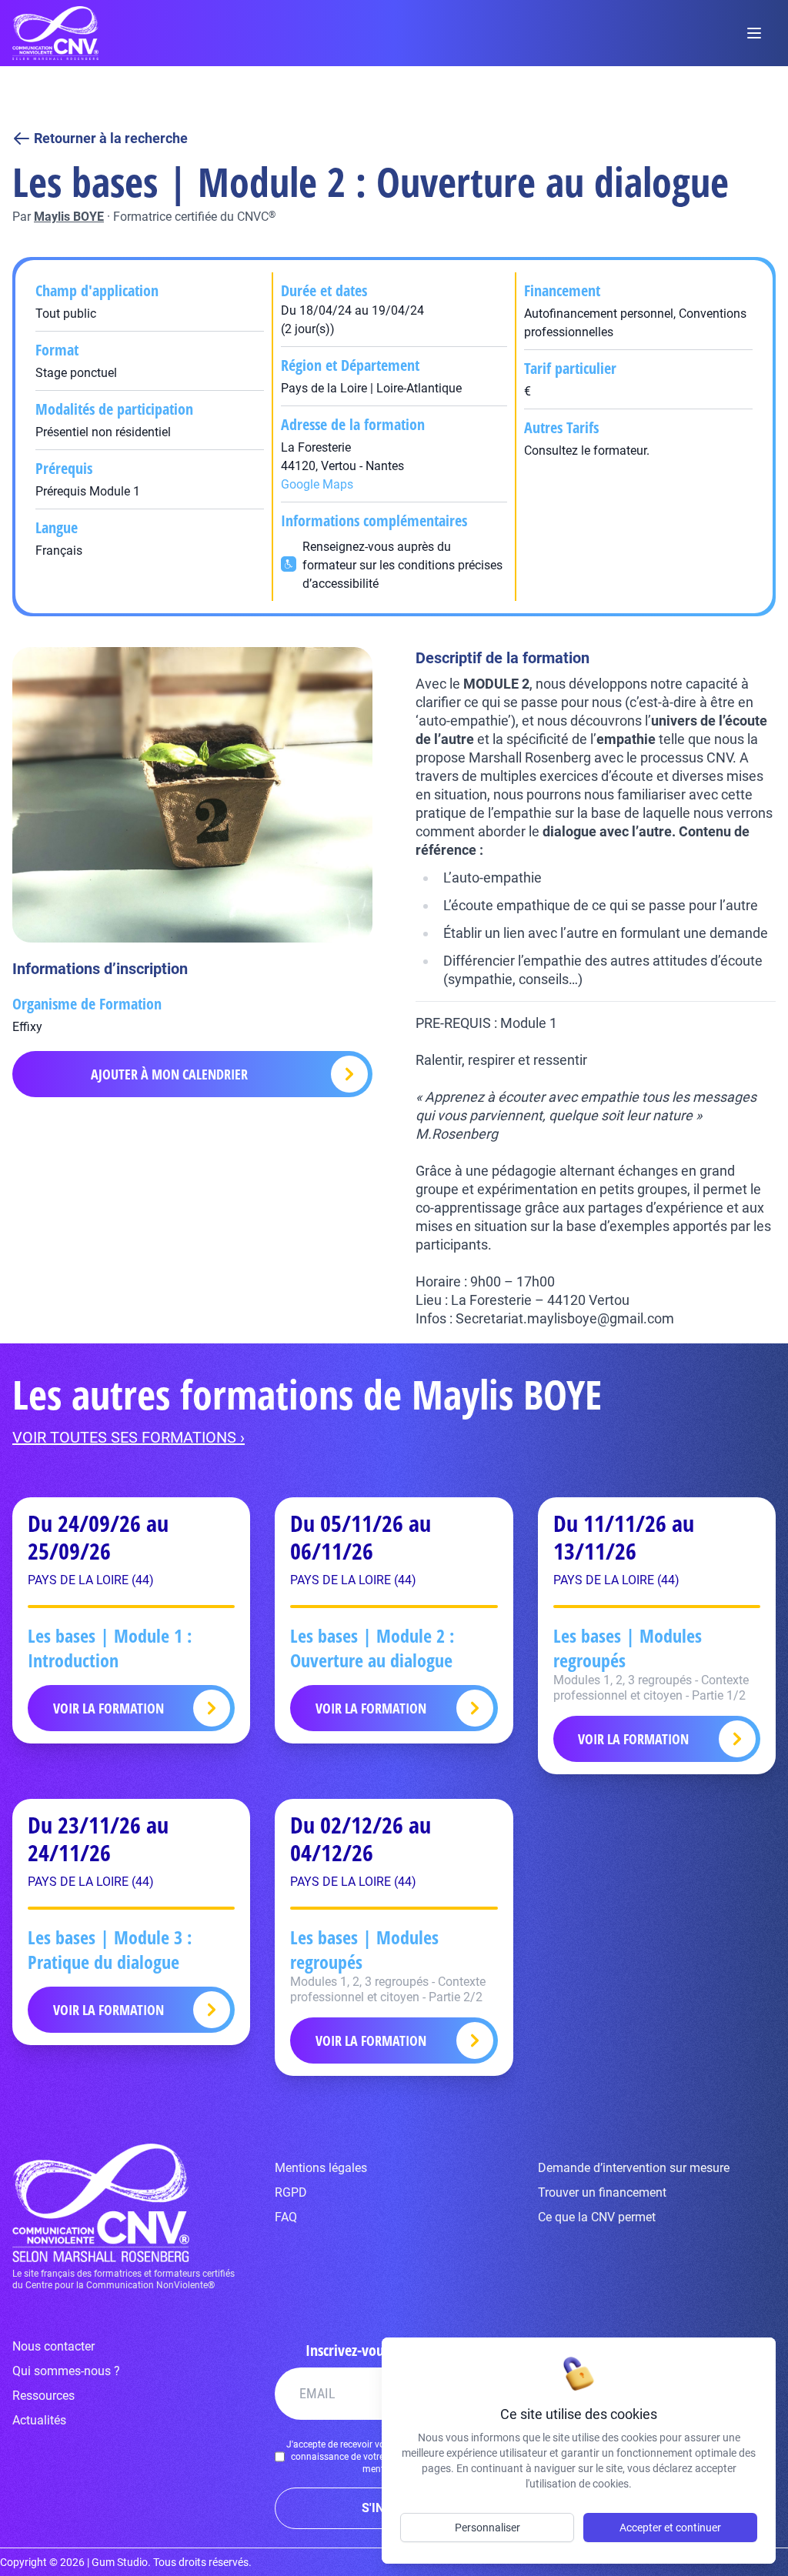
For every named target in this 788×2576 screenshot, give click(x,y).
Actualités (39, 2420)
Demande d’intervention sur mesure (634, 2168)
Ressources (43, 2396)
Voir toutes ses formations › (129, 1437)
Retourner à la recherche (111, 138)
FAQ (286, 2217)
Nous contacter (53, 2346)
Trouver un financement (602, 2192)
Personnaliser (487, 2528)
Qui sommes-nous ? (66, 2371)
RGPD (291, 2192)
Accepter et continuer (670, 2528)
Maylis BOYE (69, 217)
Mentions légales (321, 2168)
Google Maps (317, 484)
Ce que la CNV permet (597, 2217)
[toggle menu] (754, 33)
